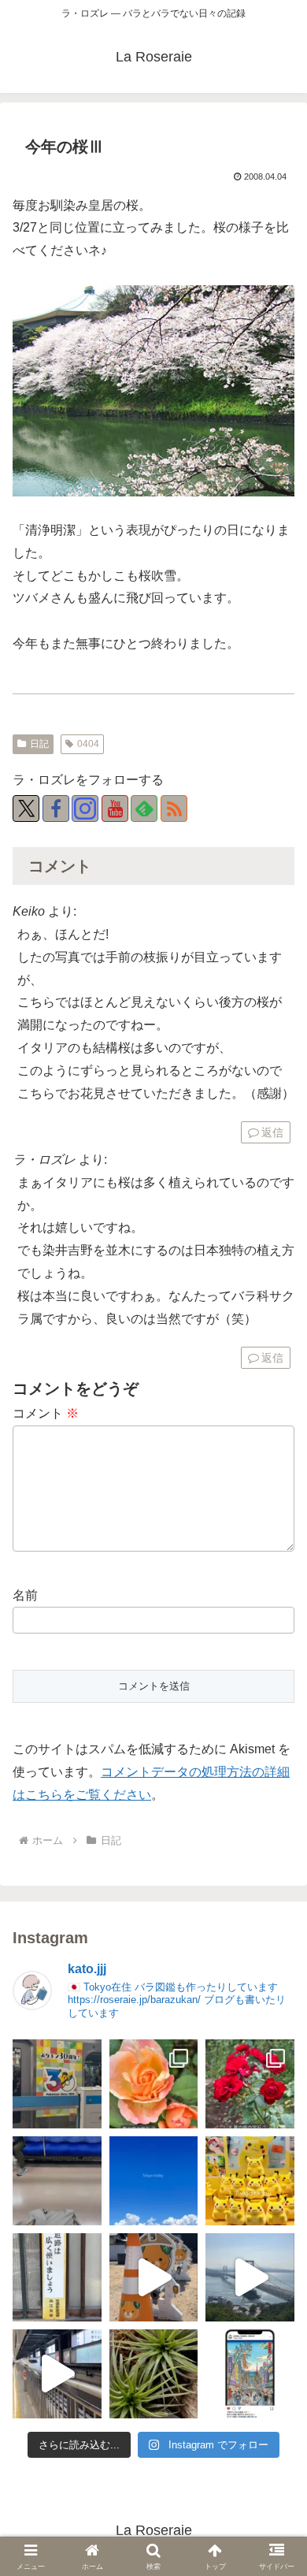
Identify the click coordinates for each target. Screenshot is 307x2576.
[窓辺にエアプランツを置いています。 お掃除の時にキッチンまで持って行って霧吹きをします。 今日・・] (154, 2374)
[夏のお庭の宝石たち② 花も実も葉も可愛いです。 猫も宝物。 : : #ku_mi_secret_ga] (154, 2084)
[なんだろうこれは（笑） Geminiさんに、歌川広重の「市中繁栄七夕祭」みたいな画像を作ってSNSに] (250, 2374)
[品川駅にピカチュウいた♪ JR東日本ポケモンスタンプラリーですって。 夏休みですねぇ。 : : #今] (250, 2181)
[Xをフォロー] (26, 808)
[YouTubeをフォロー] (115, 808)
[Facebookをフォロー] (56, 808)
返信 (272, 1132)
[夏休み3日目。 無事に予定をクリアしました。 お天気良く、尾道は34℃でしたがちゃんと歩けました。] (154, 2278)
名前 (25, 1595)
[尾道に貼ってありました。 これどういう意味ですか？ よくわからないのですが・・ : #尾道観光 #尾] (57, 2278)
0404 (88, 744)
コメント (46, 1413)
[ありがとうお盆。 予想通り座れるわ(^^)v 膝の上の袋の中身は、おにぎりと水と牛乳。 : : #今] (57, 2181)
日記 (39, 744)
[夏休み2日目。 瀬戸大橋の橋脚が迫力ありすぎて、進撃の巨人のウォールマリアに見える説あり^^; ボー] (250, 2278)
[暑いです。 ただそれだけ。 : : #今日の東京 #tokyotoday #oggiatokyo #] (154, 2181)
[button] (276, 2436)
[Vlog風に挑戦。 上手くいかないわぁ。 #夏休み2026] (57, 2374)
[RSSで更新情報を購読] (174, 808)
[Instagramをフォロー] (85, 808)
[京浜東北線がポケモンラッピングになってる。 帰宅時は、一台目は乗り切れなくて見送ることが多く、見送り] (57, 2084)
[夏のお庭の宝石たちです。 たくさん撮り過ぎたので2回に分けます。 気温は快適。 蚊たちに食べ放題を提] (250, 2084)
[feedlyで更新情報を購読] (144, 808)
